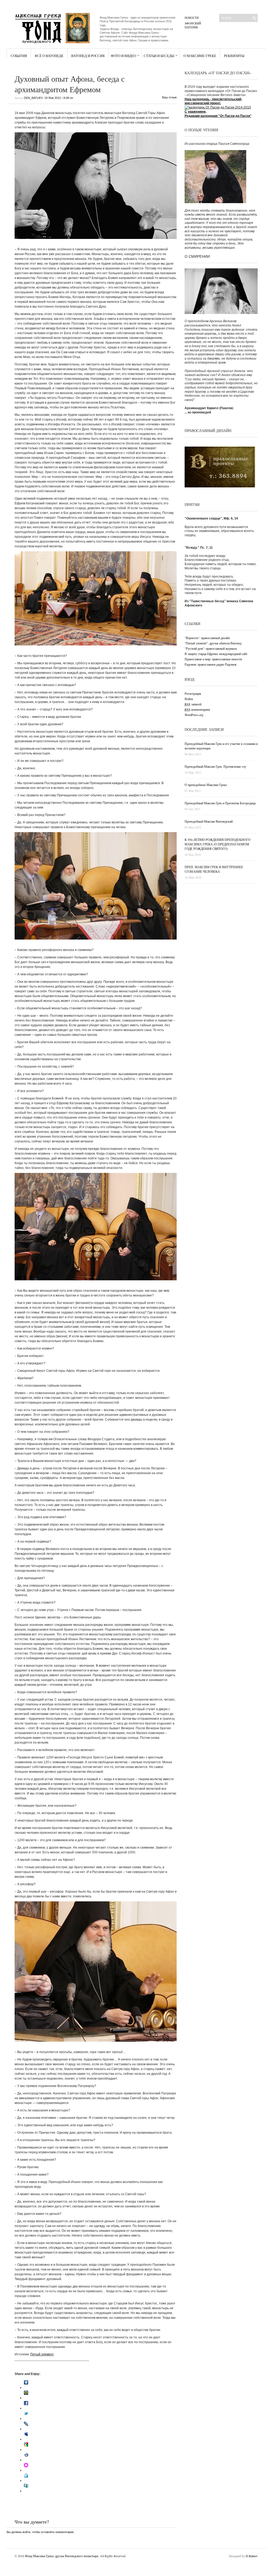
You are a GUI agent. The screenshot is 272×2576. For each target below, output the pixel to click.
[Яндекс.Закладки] (26, 2460)
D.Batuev (252, 2556)
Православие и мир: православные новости (213, 659)
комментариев (197, 709)
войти (26, 2532)
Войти (189, 699)
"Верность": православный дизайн (207, 638)
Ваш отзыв (169, 97)
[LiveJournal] (26, 2429)
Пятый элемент (42, 2354)
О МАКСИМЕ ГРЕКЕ (200, 56)
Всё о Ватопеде (49, 56)
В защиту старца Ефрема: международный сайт (216, 654)
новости (192, 18)
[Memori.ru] (26, 2470)
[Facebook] (26, 2408)
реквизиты (234, 56)
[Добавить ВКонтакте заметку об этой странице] (26, 2387)
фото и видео (123, 56)
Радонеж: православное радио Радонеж (211, 664)
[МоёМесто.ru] (26, 2481)
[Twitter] (26, 2418)
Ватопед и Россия (88, 56)
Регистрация (193, 693)
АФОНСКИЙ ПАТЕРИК (193, 25)
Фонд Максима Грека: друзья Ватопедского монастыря (62, 2556)
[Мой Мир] (26, 2398)
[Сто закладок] (26, 2491)
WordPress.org (194, 715)
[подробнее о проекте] (218, 107)
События (19, 56)
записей (193, 704)
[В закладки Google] (26, 2450)
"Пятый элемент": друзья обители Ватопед (213, 643)
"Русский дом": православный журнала (211, 648)
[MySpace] (26, 2439)
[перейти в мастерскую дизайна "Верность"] (220, 486)
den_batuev (33, 98)
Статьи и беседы (159, 56)
